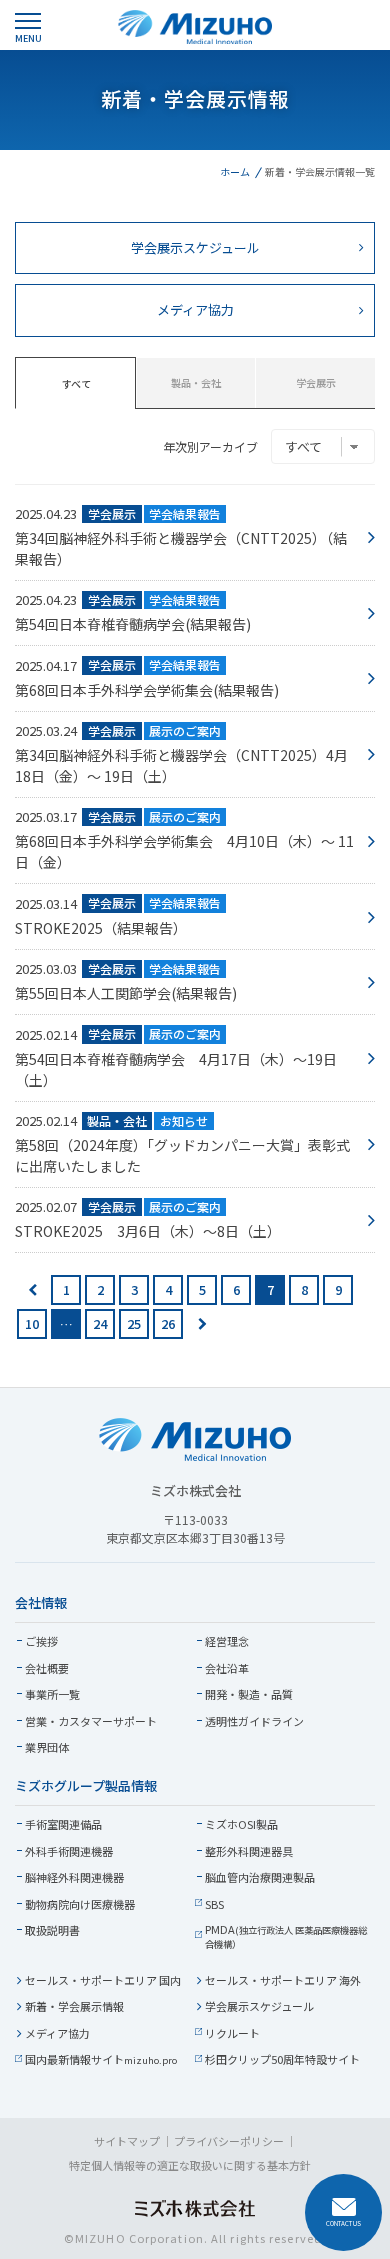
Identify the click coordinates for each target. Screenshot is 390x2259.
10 (32, 1323)
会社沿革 (227, 1668)
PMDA (286, 1936)
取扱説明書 (52, 1930)
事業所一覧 (52, 1694)
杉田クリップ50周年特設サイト (282, 2059)
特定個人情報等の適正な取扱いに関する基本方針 (190, 2165)
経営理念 (227, 1641)
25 (134, 1323)
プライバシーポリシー (229, 2141)
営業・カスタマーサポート (91, 1721)
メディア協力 (57, 2033)
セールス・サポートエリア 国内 (103, 1980)
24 (100, 1323)
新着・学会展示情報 (74, 2006)
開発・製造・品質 (249, 1694)
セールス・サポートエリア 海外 (283, 1980)
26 (168, 1323)
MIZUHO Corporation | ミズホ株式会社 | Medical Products (195, 27)
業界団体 (47, 1747)
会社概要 (47, 1668)
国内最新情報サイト (101, 2059)
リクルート (232, 2033)
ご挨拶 (41, 1641)
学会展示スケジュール (259, 2006)
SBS (214, 1904)
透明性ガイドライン (254, 1721)
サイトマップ (127, 2141)
